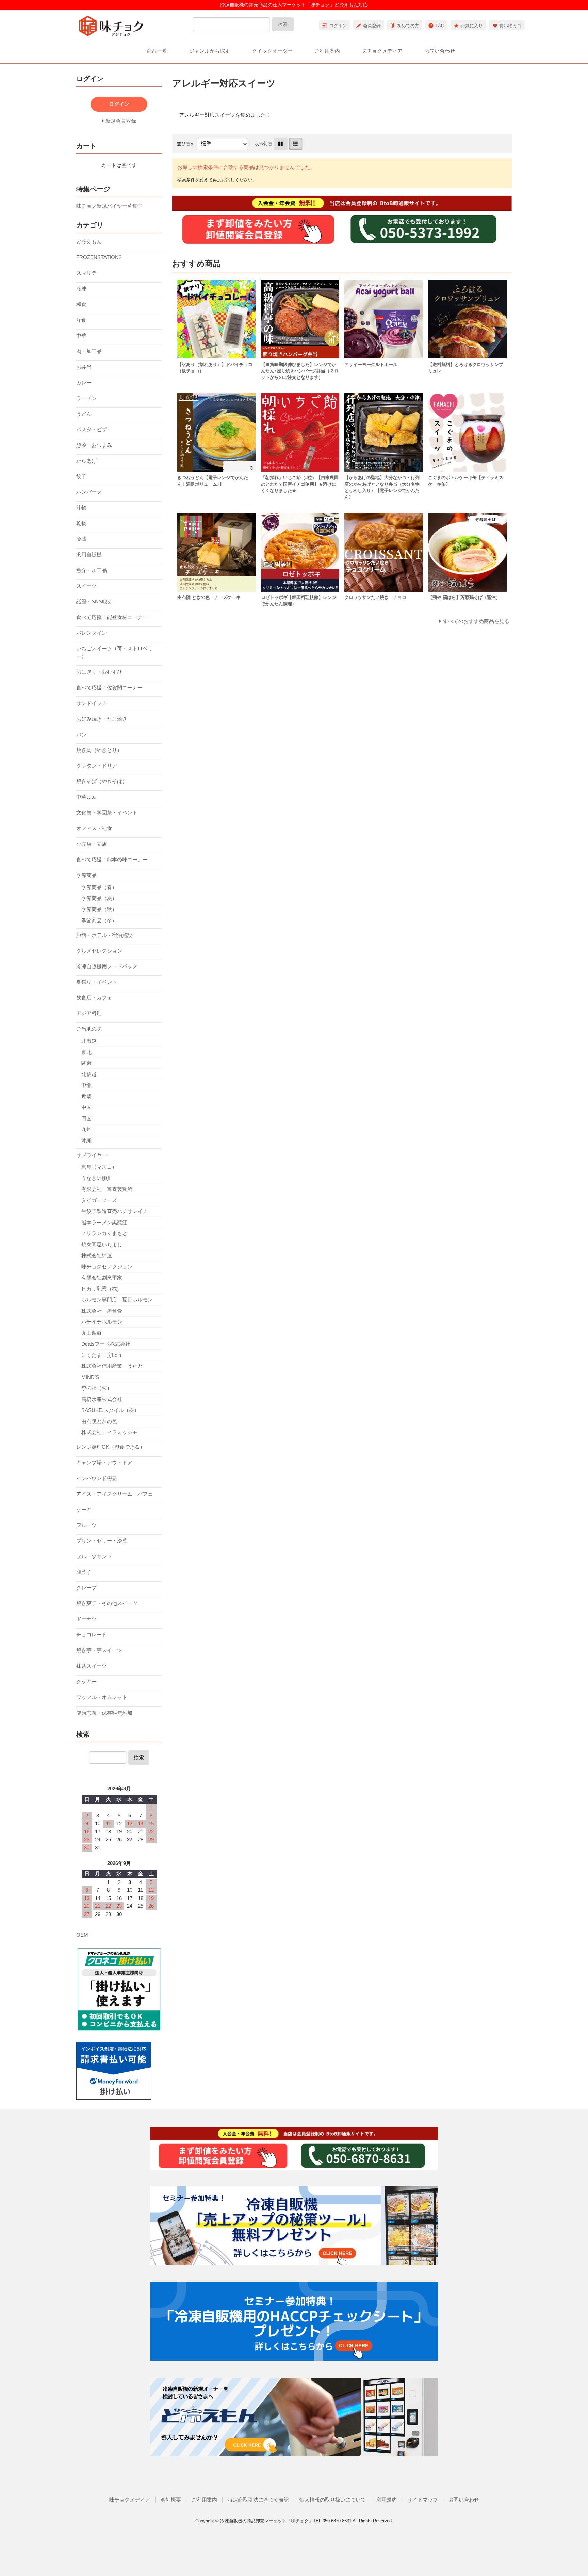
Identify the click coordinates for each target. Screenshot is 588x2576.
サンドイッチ (92, 703)
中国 (86, 1107)
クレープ (86, 1588)
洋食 (81, 320)
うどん (84, 414)
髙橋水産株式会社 (102, 1399)
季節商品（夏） (99, 898)
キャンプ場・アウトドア (104, 1462)
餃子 (81, 476)
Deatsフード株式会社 (106, 1344)
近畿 (86, 1096)
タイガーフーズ (99, 1200)
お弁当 (84, 367)
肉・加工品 (89, 351)
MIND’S (90, 1377)
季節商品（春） (99, 887)
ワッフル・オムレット (102, 1697)
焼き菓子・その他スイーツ (107, 1603)
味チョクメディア (382, 51)
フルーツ (86, 1525)
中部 (86, 1085)
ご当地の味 (89, 1029)
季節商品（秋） (99, 909)
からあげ (86, 461)
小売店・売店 (92, 844)
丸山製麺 (92, 1333)
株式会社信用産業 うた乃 (112, 1366)
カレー (84, 382)
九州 (86, 1129)
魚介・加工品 (92, 570)
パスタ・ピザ (92, 429)
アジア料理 (89, 1013)
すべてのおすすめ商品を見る (476, 621)
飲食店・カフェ (94, 998)
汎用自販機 (89, 554)
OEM (82, 1935)
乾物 (81, 523)
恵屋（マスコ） (99, 1167)
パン (81, 734)
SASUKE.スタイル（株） (110, 1410)
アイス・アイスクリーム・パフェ (115, 1494)
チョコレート (92, 1635)
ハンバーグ (89, 492)
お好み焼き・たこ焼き (102, 719)
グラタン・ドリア (97, 766)
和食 (81, 304)
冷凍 (81, 289)
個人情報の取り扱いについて (333, 2500)
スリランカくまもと (104, 1233)
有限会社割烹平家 (102, 1277)
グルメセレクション (99, 951)
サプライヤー (92, 1155)
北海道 (89, 1041)
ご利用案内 (327, 51)
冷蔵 (81, 539)
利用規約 (387, 2500)
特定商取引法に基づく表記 (258, 2500)
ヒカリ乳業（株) (100, 1289)
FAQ (440, 26)
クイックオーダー (272, 51)
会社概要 (171, 2500)
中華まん (86, 797)
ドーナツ (86, 1619)
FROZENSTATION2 (99, 257)
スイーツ (86, 586)
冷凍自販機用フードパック (107, 966)
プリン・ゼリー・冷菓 (102, 1541)
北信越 (89, 1074)
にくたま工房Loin (101, 1355)
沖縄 (86, 1140)
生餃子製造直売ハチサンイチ (115, 1211)
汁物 (81, 508)
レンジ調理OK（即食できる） (111, 1447)
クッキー (86, 1681)
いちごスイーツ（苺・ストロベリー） (115, 652)
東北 (86, 1052)
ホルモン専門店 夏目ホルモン (117, 1300)
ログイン (338, 26)
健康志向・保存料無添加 (104, 1713)
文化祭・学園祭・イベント (107, 813)
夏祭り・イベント (97, 982)
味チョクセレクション (107, 1267)
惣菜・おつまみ (94, 445)
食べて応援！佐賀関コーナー (109, 687)
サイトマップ (423, 2500)
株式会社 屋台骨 (102, 1311)
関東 (86, 1063)
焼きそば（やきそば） (102, 781)
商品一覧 (157, 51)
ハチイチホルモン (102, 1322)
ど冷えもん (89, 242)
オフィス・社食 (94, 828)
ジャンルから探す (210, 51)
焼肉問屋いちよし (102, 1244)
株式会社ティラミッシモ (109, 1432)
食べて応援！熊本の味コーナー (112, 860)
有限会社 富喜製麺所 (107, 1189)
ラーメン (86, 398)
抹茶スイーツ (92, 1666)
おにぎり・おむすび (99, 672)
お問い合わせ (440, 51)
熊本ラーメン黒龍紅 (104, 1222)
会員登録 (372, 26)
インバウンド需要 (97, 1478)
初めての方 (408, 26)
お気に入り (472, 26)
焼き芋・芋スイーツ (99, 1650)
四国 (86, 1118)
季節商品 (86, 875)
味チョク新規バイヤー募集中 (109, 206)
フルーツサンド (94, 1556)
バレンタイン (92, 633)
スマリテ (86, 273)
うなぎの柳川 (97, 1178)
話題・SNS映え (94, 601)
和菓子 (84, 1572)
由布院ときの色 (99, 1421)
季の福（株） (97, 1388)
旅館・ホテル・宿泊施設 (104, 935)
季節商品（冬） (99, 920)
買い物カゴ (510, 26)
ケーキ (84, 1509)
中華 (81, 335)
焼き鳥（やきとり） (99, 750)
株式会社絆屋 (97, 1255)
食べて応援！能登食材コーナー (112, 617)
